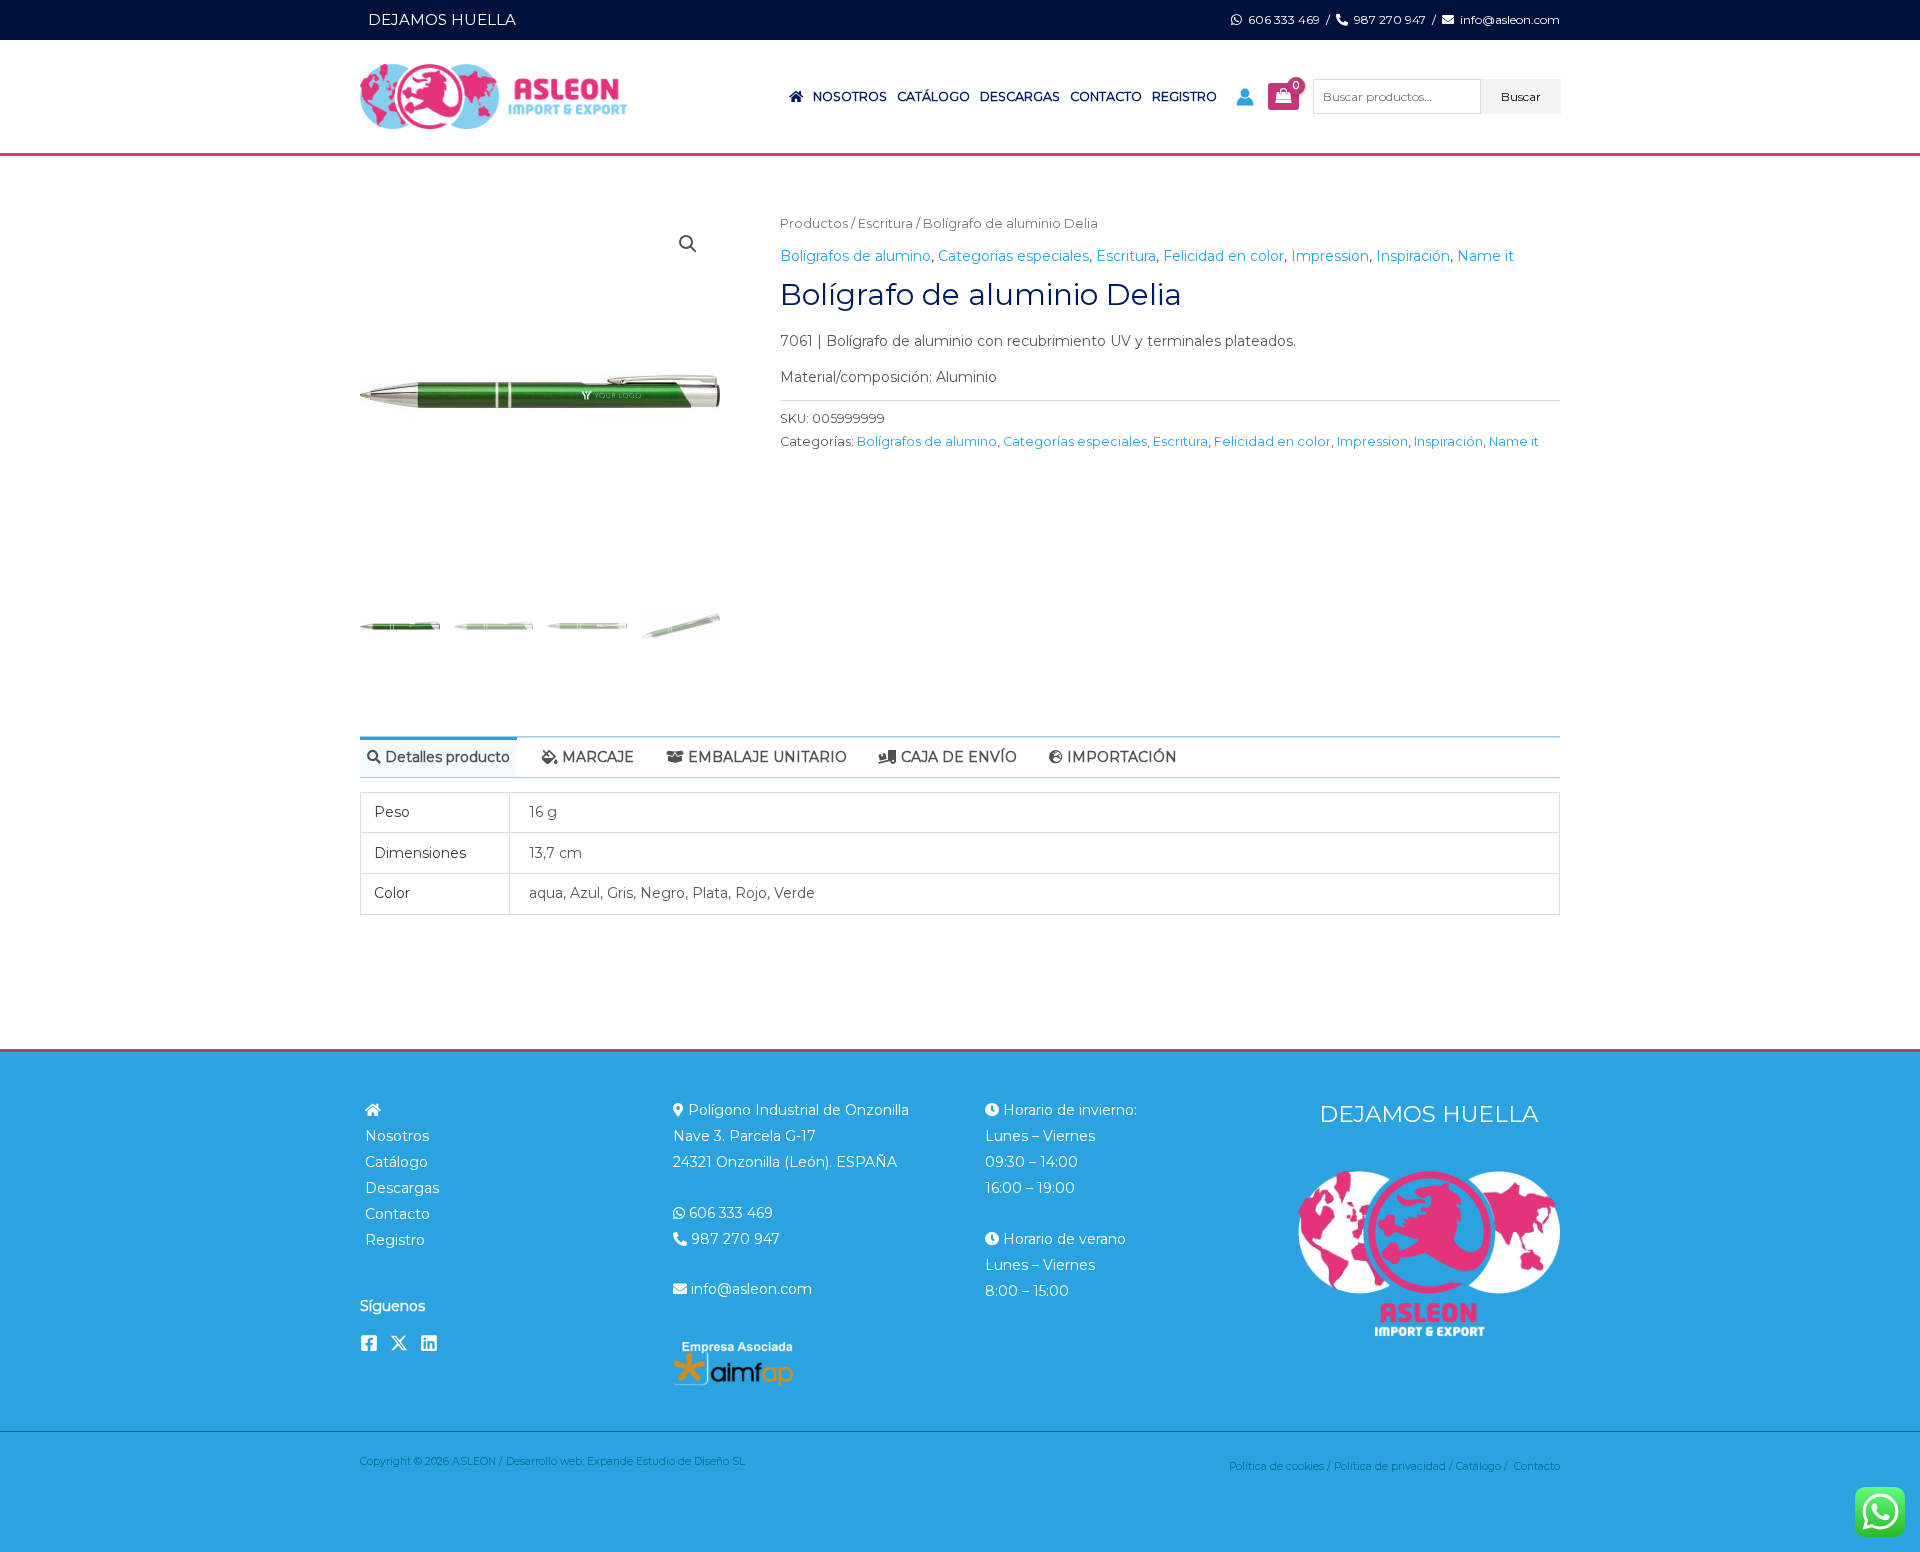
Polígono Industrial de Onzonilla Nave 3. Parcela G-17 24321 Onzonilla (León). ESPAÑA (791, 1136)
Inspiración (1413, 256)
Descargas (1020, 96)
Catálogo (933, 96)
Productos (814, 223)
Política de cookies (1276, 1466)
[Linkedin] (429, 1343)
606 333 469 (1281, 19)
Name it (1485, 256)
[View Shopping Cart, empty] (1283, 97)
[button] (688, 244)
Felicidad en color (1223, 256)
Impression (1330, 256)
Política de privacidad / (1395, 1466)
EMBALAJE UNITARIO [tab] (765, 757)
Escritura (885, 223)
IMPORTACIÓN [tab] (1120, 757)
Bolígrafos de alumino (855, 256)
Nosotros (850, 96)
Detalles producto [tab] (445, 757)
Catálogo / (1485, 1466)
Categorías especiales (1013, 256)
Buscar (1521, 96)
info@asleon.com (1507, 19)
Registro (1184, 96)
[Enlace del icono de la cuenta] (1245, 97)
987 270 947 (1387, 19)
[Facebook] (369, 1343)
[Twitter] (399, 1343)
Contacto (1106, 96)
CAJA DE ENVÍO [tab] (957, 757)
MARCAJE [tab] (596, 757)
